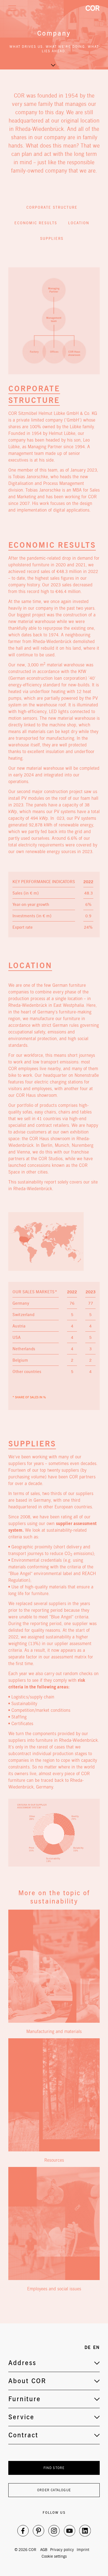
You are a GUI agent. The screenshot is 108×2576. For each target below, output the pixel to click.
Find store (54, 2468)
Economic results (36, 223)
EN (96, 2347)
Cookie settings (54, 2556)
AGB (44, 2550)
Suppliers (52, 239)
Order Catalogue (54, 2490)
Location (79, 223)
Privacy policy (62, 2550)
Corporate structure (52, 207)
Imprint (83, 2550)
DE (88, 2347)
